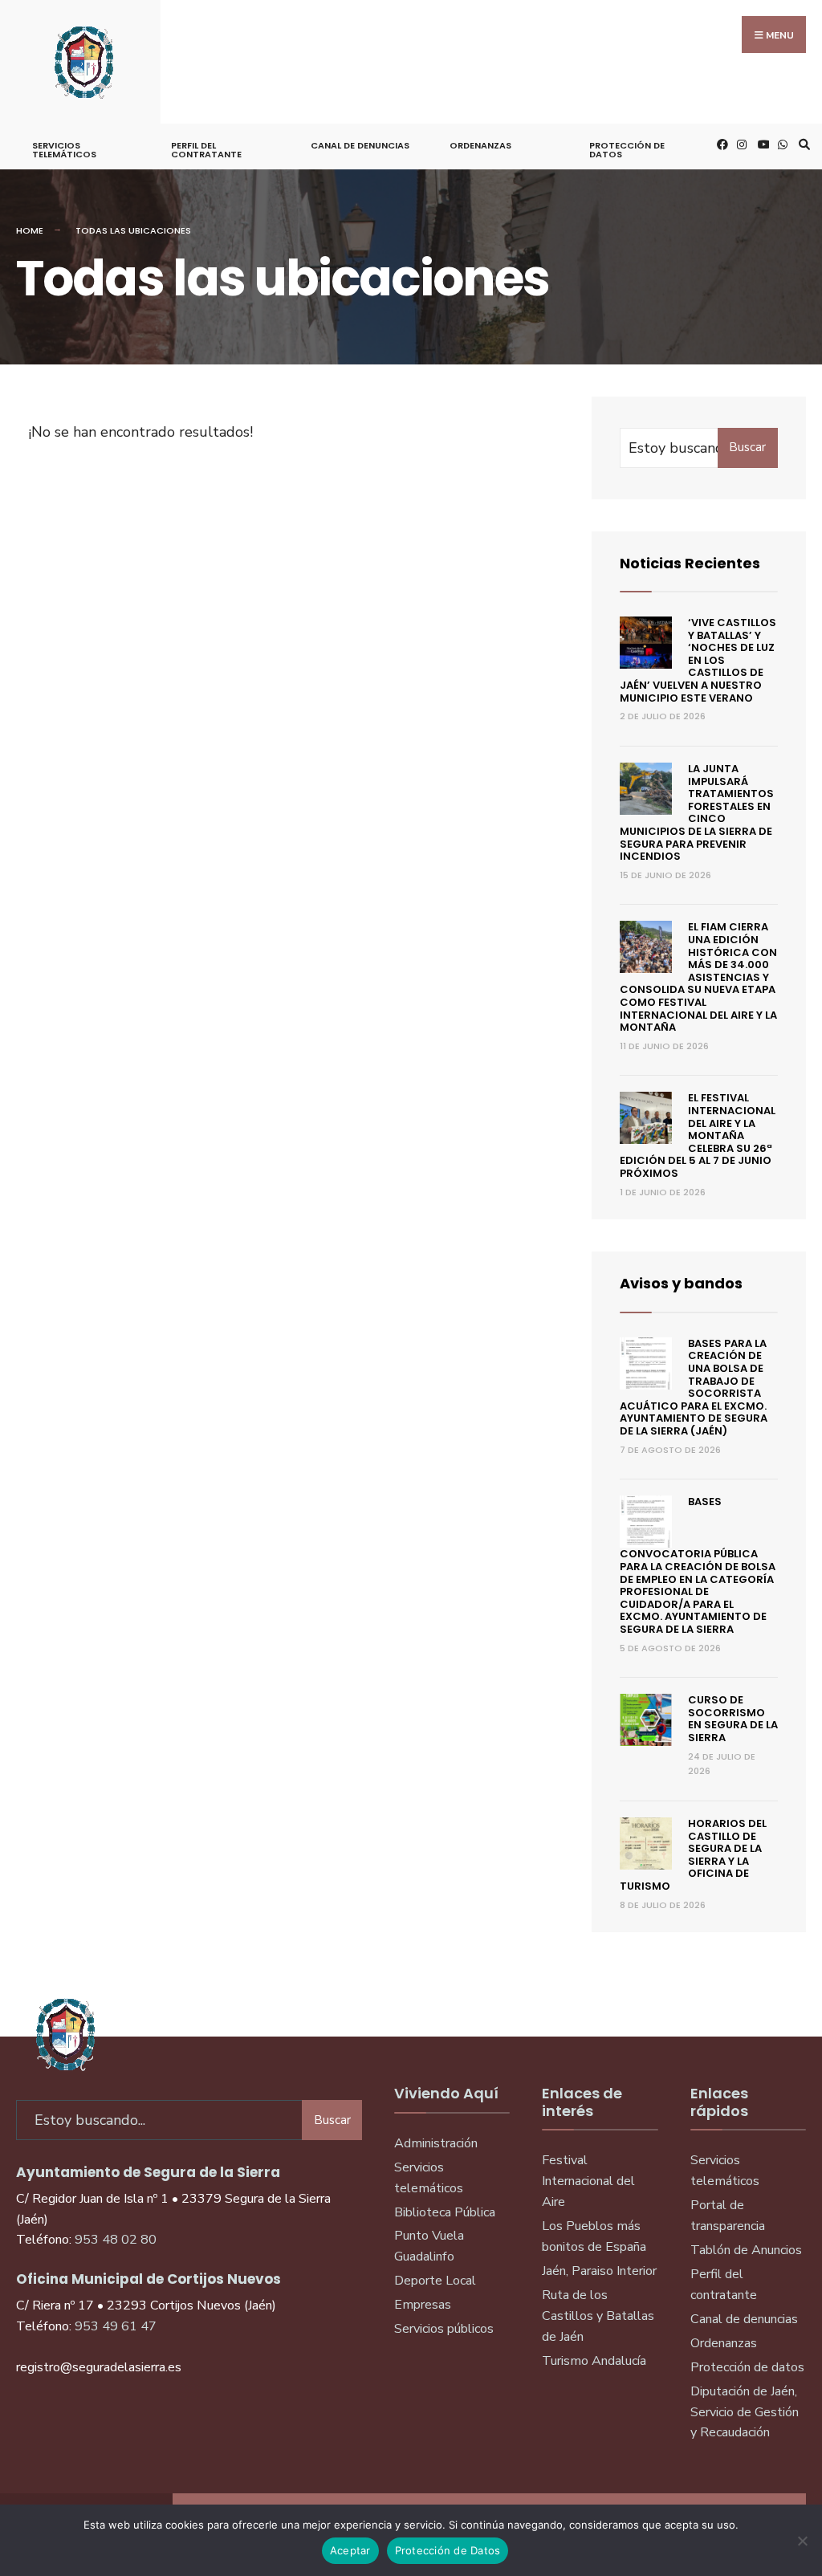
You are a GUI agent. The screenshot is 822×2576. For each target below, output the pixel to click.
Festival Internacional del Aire (588, 2181)
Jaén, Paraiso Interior (599, 2271)
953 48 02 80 (116, 2240)
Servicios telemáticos (64, 150)
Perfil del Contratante (206, 150)
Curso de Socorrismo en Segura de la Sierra (733, 1719)
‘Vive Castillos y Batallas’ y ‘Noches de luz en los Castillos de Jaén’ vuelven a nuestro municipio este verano (698, 660)
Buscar (747, 447)
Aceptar (350, 2550)
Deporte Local (435, 2281)
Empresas (423, 2305)
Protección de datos (747, 2367)
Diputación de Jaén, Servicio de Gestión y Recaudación (745, 2412)
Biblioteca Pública (445, 2212)
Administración (436, 2143)
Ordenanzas (480, 145)
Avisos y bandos (681, 1283)
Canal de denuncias (360, 145)
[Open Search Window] (802, 144)
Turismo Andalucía (594, 2361)
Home (30, 230)
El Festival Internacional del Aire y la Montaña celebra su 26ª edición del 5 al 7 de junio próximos (698, 1135)
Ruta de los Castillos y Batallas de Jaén (598, 2316)
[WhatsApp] (781, 144)
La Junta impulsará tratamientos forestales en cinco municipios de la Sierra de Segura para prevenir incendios (697, 812)
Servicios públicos (444, 2329)
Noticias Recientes (690, 563)
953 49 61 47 (116, 2326)
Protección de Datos (627, 150)
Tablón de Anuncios (746, 2250)
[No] (802, 2541)
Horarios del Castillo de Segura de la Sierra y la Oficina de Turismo (693, 1855)
